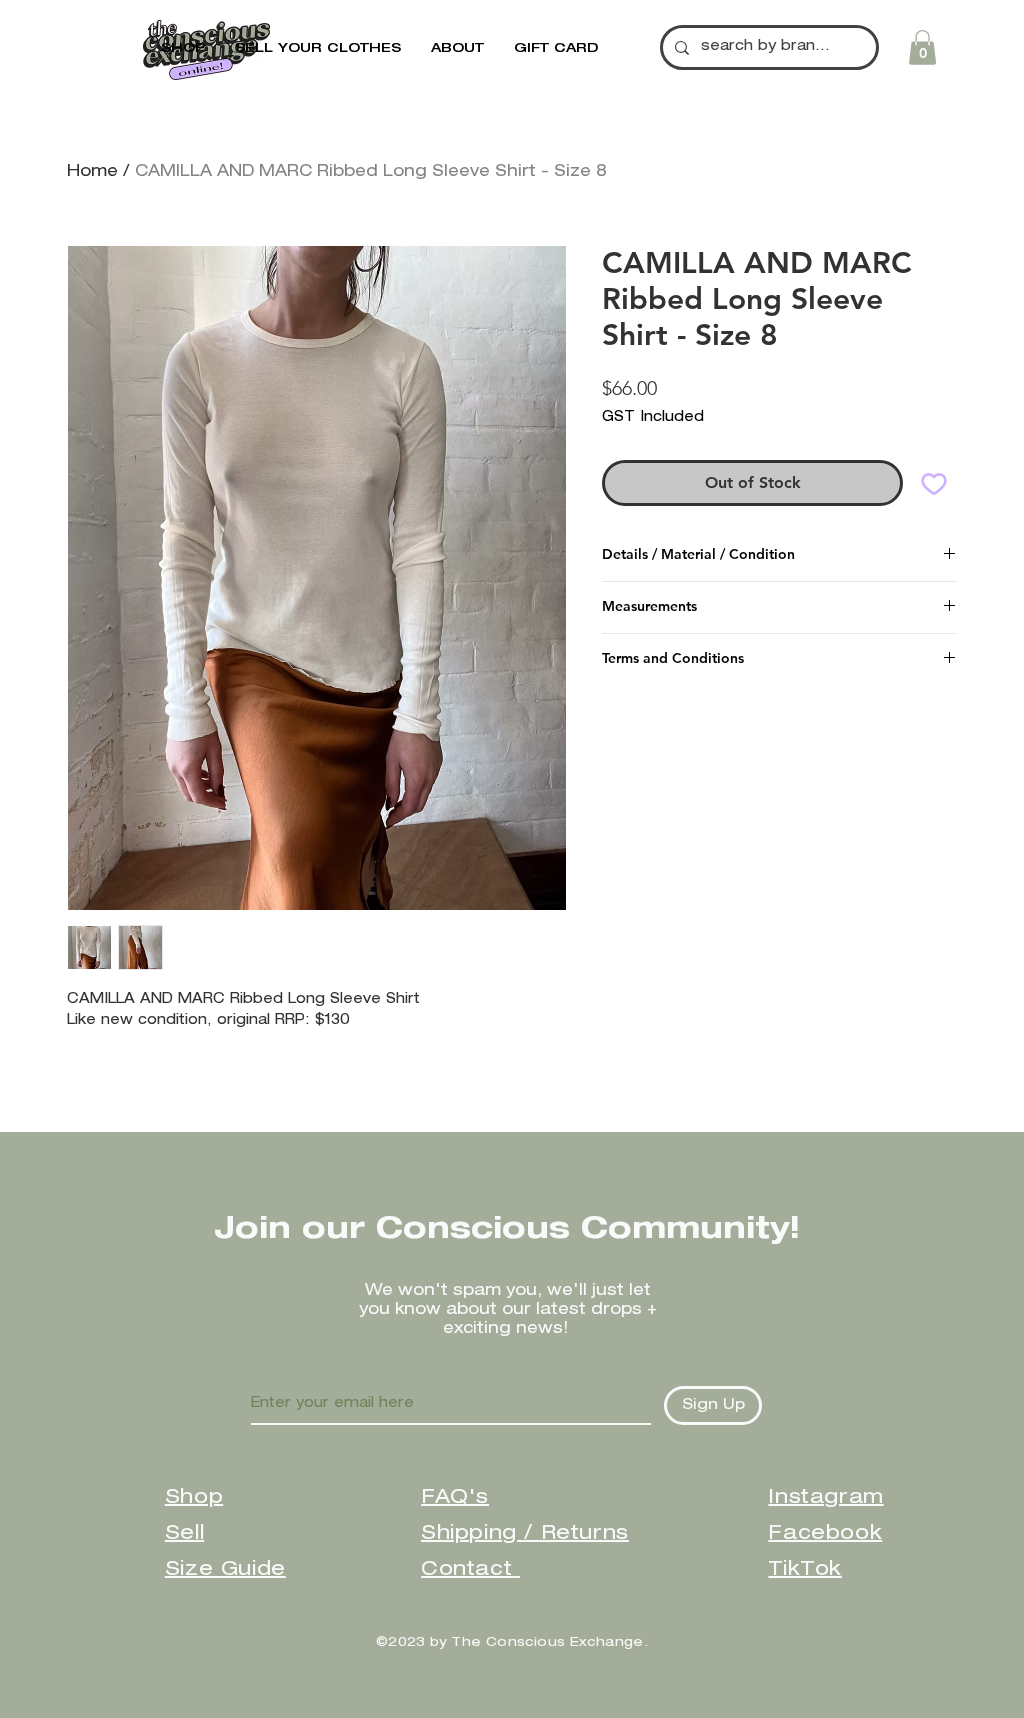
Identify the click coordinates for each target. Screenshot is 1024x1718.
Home (92, 173)
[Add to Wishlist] (934, 483)
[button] (457, 50)
